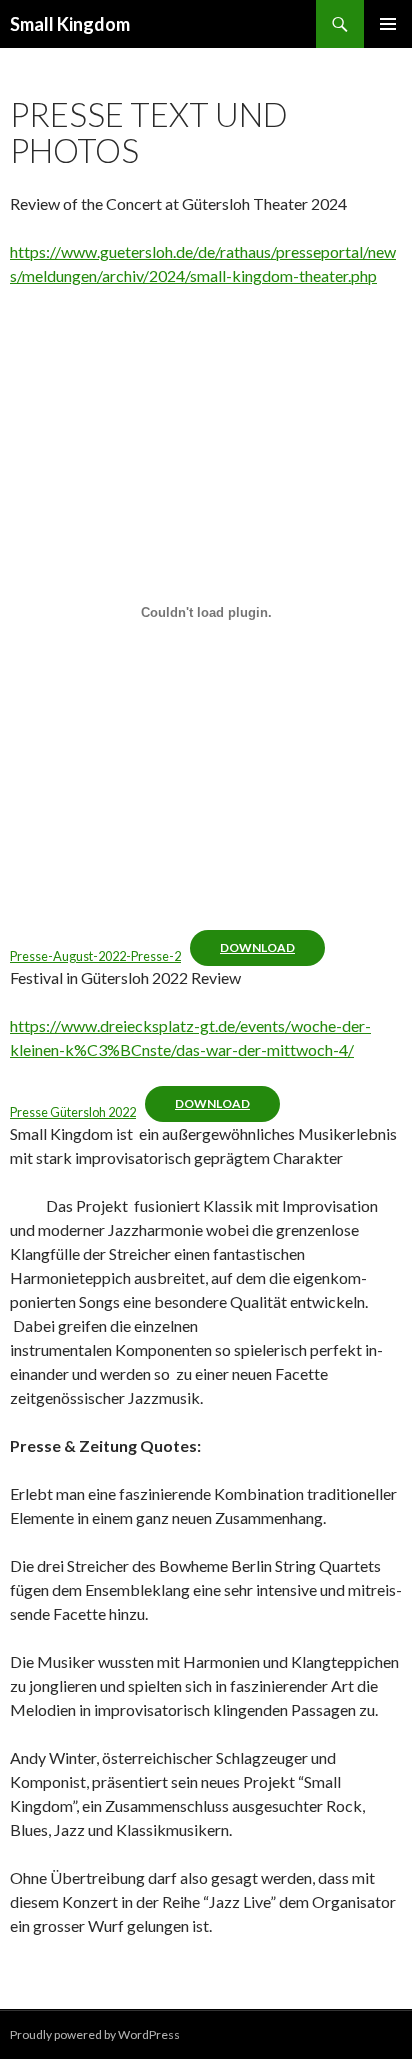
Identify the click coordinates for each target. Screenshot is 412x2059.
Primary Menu (388, 24)
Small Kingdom (70, 24)
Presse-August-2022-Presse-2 (95, 956)
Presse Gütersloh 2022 (73, 1112)
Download (257, 947)
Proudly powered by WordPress (95, 2034)
